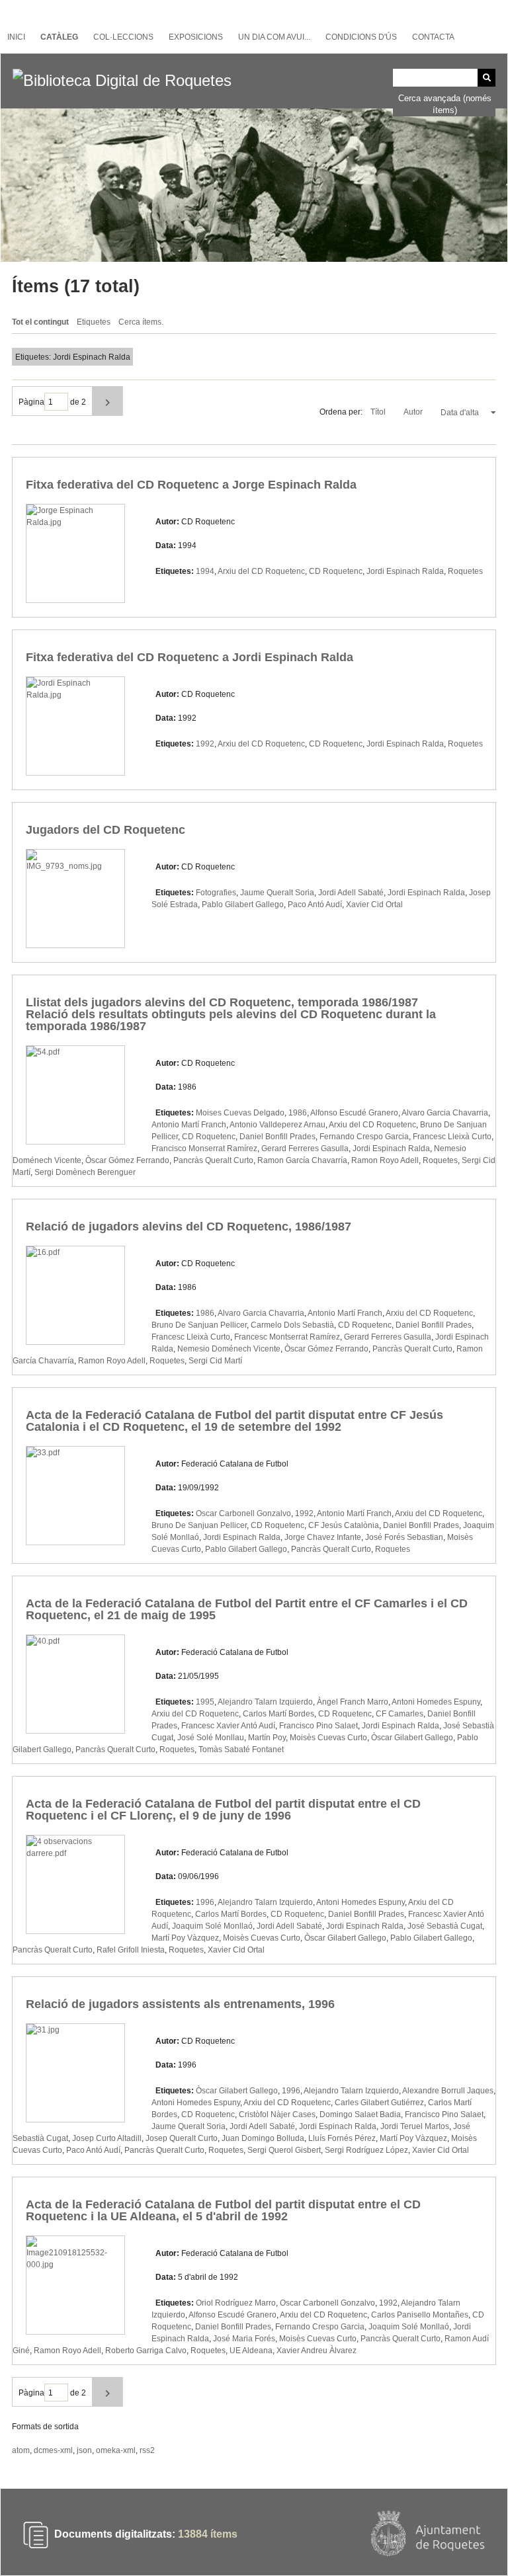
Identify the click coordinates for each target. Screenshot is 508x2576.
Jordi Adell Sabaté (351, 893)
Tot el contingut (40, 322)
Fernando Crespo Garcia (364, 1137)
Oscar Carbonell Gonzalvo (243, 1513)
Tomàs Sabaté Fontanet (241, 1750)
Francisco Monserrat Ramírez (204, 1148)
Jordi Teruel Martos (415, 2126)
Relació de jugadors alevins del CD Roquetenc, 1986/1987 (189, 1227)
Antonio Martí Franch (189, 1125)
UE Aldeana (251, 2351)
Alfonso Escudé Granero (354, 1113)
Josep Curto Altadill (107, 2138)
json (84, 2450)
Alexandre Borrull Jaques (448, 2091)
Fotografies (216, 893)
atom (21, 2450)
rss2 (147, 2450)
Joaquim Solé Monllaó (212, 1926)
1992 (205, 744)
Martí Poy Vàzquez (185, 1938)
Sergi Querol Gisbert (284, 2150)
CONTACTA (433, 37)
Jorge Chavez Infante (323, 1537)
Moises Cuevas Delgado (240, 1113)
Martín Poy (267, 1738)
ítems (208, 2535)
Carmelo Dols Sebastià (292, 1325)
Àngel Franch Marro (353, 1702)
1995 (205, 1702)
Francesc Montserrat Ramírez (287, 1337)
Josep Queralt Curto (182, 2138)
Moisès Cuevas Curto (328, 1738)
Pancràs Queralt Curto (213, 1160)
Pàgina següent (107, 401)
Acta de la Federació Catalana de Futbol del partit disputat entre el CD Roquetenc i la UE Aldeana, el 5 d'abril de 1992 (223, 2210)
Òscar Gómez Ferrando (127, 1160)
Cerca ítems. (141, 322)
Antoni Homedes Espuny (436, 1702)
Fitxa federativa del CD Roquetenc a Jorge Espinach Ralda (191, 485)
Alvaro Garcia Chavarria (445, 1113)
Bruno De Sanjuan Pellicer (199, 1325)
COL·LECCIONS (123, 37)
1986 (298, 1113)
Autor (414, 412)
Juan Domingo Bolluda (263, 2138)
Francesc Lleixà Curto (452, 1137)
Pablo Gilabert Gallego (243, 905)
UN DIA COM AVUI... (274, 37)
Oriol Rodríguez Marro (236, 2303)
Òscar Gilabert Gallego (412, 1738)
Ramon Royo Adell (385, 1160)
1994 (205, 571)
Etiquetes (94, 322)
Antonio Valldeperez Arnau (277, 1125)
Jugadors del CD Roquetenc (106, 830)
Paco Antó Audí (315, 905)
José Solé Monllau (211, 1738)
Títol (379, 412)
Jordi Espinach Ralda (405, 571)
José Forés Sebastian (404, 1537)
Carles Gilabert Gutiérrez (379, 2103)
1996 (205, 1902)
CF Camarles (400, 1714)
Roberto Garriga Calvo (146, 2351)
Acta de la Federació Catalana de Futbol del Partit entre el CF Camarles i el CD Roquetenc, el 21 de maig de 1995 (247, 1609)
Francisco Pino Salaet (318, 1726)
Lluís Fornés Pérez (342, 2138)
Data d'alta (461, 413)
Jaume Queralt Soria (277, 893)
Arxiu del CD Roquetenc (261, 571)
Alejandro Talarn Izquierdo (265, 1702)
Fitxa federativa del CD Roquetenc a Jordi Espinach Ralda (190, 657)
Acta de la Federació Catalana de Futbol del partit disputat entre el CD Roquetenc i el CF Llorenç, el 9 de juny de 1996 (223, 1810)
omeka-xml (116, 2450)
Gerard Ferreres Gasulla (305, 1148)
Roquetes (465, 571)
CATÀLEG (59, 37)
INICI (16, 37)
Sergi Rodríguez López (366, 2150)
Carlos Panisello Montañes (420, 2315)
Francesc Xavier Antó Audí (228, 1726)
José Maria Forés (244, 2339)
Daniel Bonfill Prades (277, 1137)
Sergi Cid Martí (215, 1361)
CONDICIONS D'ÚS (361, 37)
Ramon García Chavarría (302, 1160)
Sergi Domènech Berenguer (85, 1172)
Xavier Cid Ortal (374, 905)
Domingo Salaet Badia (360, 2114)
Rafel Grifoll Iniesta (131, 1950)
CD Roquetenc (336, 571)
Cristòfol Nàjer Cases (277, 2114)
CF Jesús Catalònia (344, 1525)
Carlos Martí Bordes (278, 1714)
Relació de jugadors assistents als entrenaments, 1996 (180, 2004)
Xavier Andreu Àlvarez (317, 2351)
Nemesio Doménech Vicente (229, 1349)
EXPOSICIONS (196, 37)
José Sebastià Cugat (445, 1926)
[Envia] (487, 78)
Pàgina (31, 402)
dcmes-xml (53, 2450)
